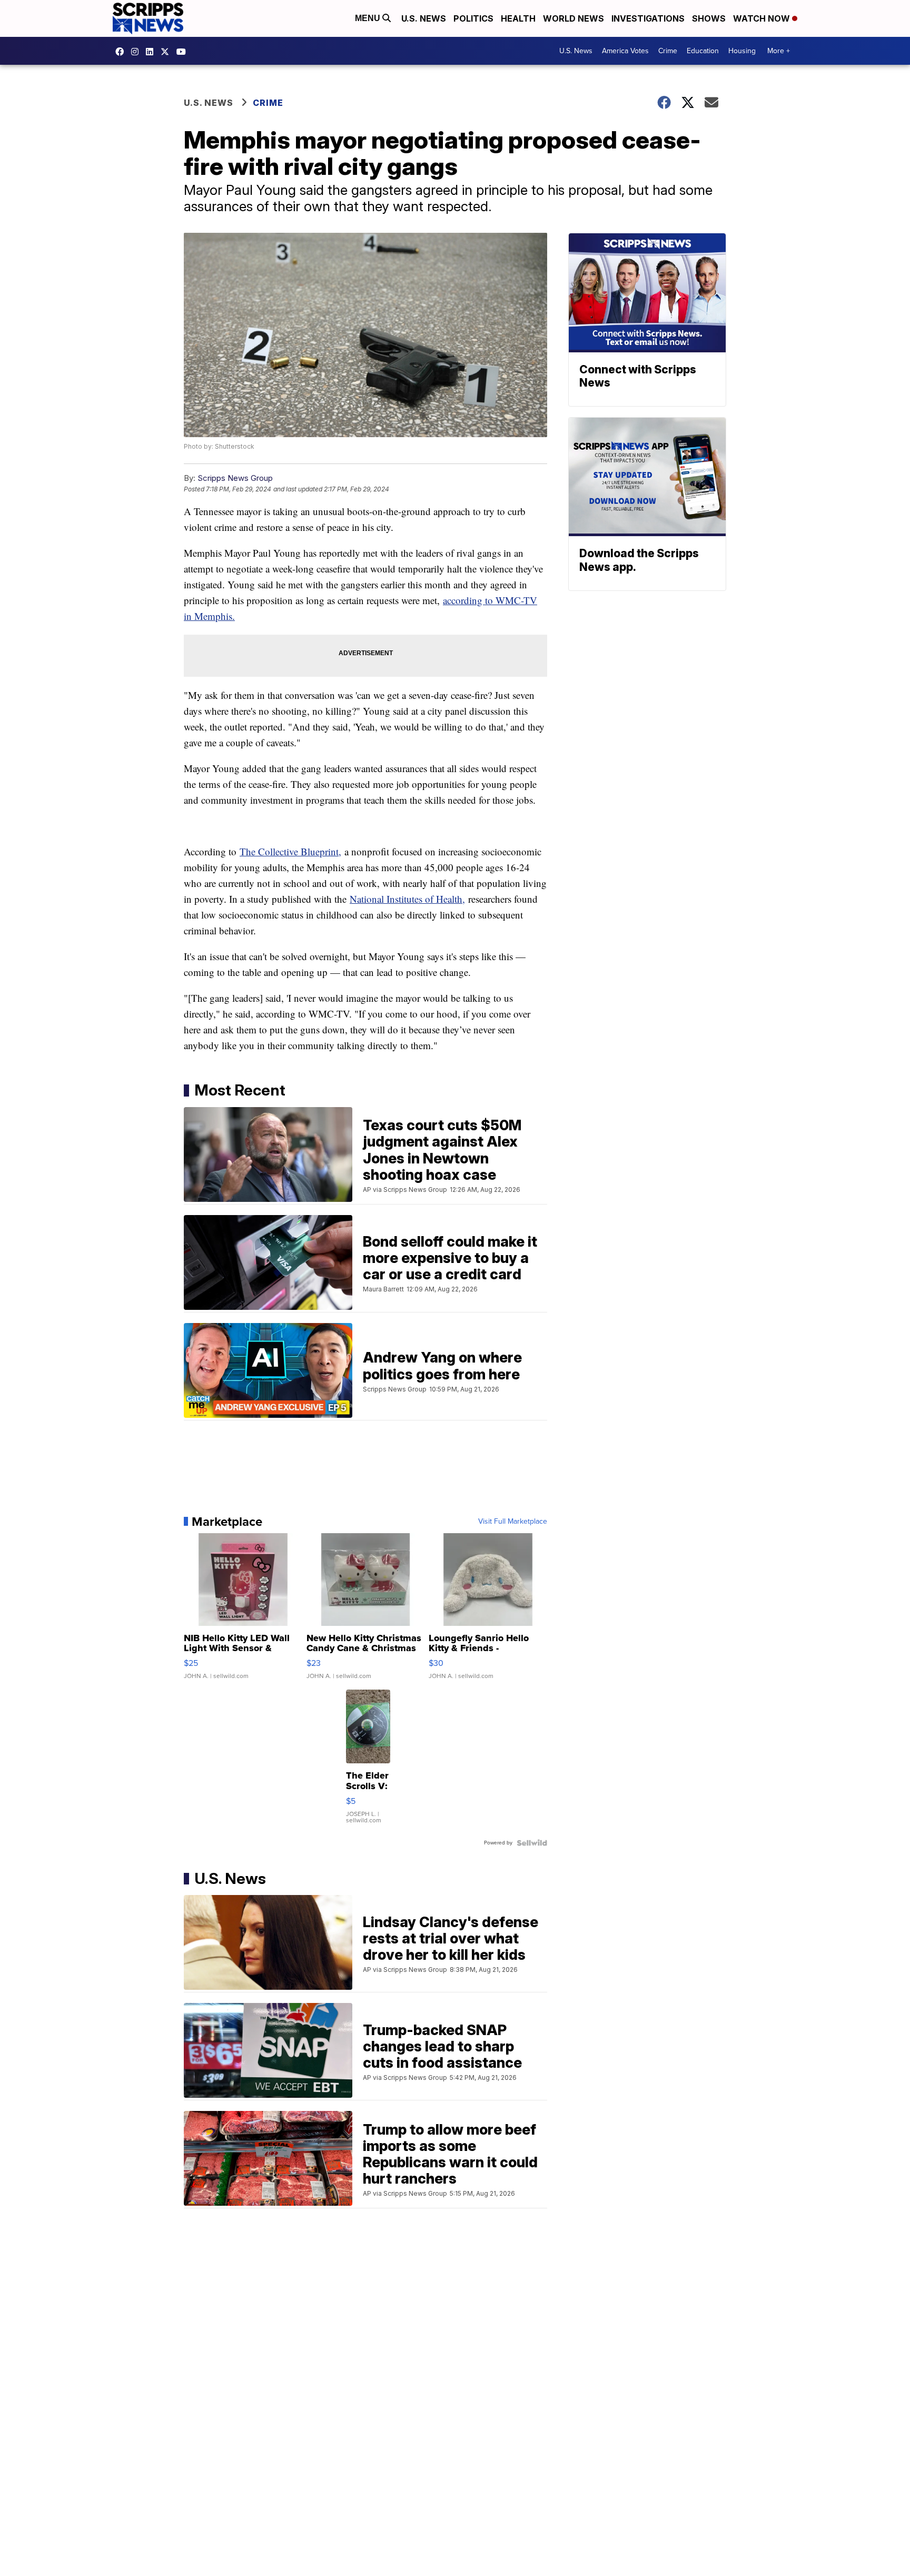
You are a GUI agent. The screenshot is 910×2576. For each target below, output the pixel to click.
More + (779, 51)
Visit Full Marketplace (513, 1522)
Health (518, 18)
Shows (709, 18)
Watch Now (763, 18)
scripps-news (152, 52)
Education (703, 51)
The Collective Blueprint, (290, 851)
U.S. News (424, 18)
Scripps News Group (235, 478)
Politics (473, 18)
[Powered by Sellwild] (532, 1843)
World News (573, 18)
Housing (742, 51)
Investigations (648, 18)
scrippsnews (122, 52)
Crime (668, 51)
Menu (369, 18)
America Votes (625, 51)
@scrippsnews (184, 52)
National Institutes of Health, (407, 899)
